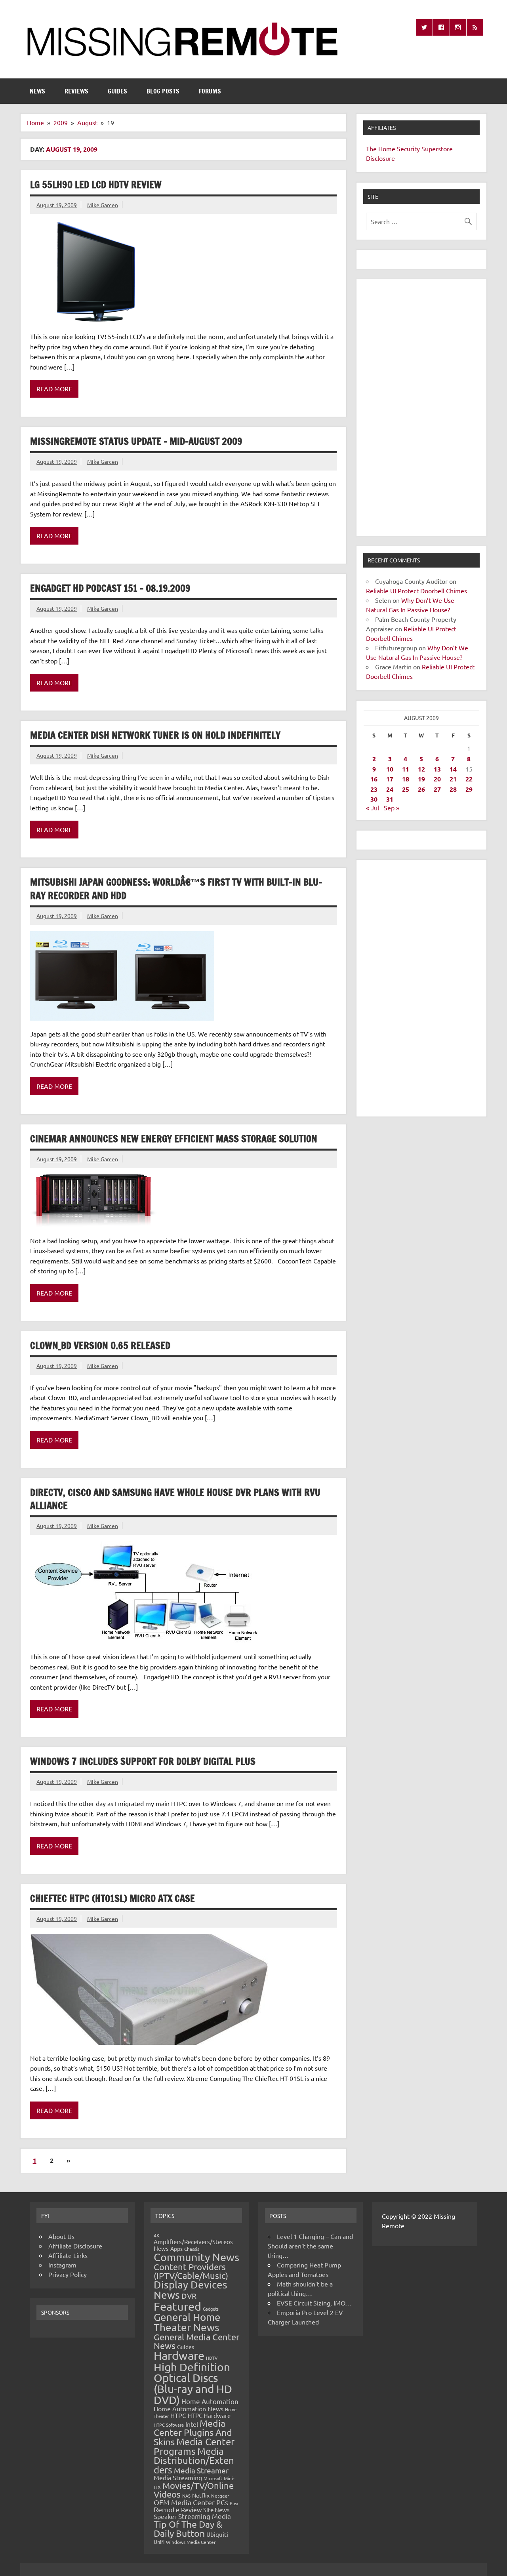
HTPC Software (169, 2425)
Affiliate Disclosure (75, 2246)
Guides (117, 91)
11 (406, 769)
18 (406, 779)
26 (421, 789)
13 (437, 769)
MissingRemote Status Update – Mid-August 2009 (136, 441)
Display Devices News (191, 2290)
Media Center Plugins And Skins (193, 2432)
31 (390, 799)
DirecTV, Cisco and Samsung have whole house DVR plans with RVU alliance (175, 1499)
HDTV (212, 2358)
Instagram (62, 2265)
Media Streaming (178, 2477)
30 (374, 799)
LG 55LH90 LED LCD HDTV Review (96, 185)
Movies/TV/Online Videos (194, 2490)
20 (437, 779)
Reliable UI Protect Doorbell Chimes (416, 591)
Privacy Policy (68, 2274)
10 (390, 769)
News (37, 91)
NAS (186, 2496)
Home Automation (210, 2401)
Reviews (76, 91)
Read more (54, 389)
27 (437, 789)
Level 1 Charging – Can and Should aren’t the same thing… (310, 2246)
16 (374, 779)
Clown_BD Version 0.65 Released (100, 1345)
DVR (189, 2296)
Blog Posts (163, 91)
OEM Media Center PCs (191, 2502)
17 (390, 779)
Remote (167, 2509)
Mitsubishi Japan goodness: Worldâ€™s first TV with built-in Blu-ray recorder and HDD (176, 889)
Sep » (392, 808)
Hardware (179, 2355)
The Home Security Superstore (409, 149)
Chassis (192, 2249)
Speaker (165, 2516)
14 (453, 769)
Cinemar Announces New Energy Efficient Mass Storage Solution (174, 1139)
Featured (177, 2306)
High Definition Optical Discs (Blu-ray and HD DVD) (193, 2384)
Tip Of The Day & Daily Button (188, 2528)
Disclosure (380, 158)
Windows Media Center (191, 2542)
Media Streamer (201, 2470)
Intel (192, 2424)
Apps (176, 2248)
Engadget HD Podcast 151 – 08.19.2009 (110, 588)
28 (453, 789)
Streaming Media (205, 2516)
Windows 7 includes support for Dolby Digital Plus (143, 1761)
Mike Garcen (103, 205)
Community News (196, 2257)
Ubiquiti (217, 2534)
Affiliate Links (68, 2255)
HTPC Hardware (209, 2415)
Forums (210, 91)
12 (421, 769)
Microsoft (213, 2478)
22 (469, 779)
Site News (216, 2510)
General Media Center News (196, 2341)
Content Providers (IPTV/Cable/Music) (191, 2271)
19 (421, 779)
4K (157, 2235)
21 (453, 779)
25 (406, 789)
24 (390, 789)
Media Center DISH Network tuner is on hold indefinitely (155, 735)
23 (374, 789)
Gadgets (211, 2309)
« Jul (373, 808)
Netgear (220, 2496)
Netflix (201, 2495)
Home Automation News (189, 2408)
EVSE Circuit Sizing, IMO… (314, 2303)
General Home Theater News (187, 2322)
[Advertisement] (421, 408)
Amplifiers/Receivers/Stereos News (193, 2245)
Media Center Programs (194, 2446)
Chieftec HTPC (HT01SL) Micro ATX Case (112, 1898)
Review (191, 2509)
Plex (234, 2503)
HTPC (178, 2415)
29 (469, 789)
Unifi (159, 2542)
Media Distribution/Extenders (194, 2460)
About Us (61, 2236)
